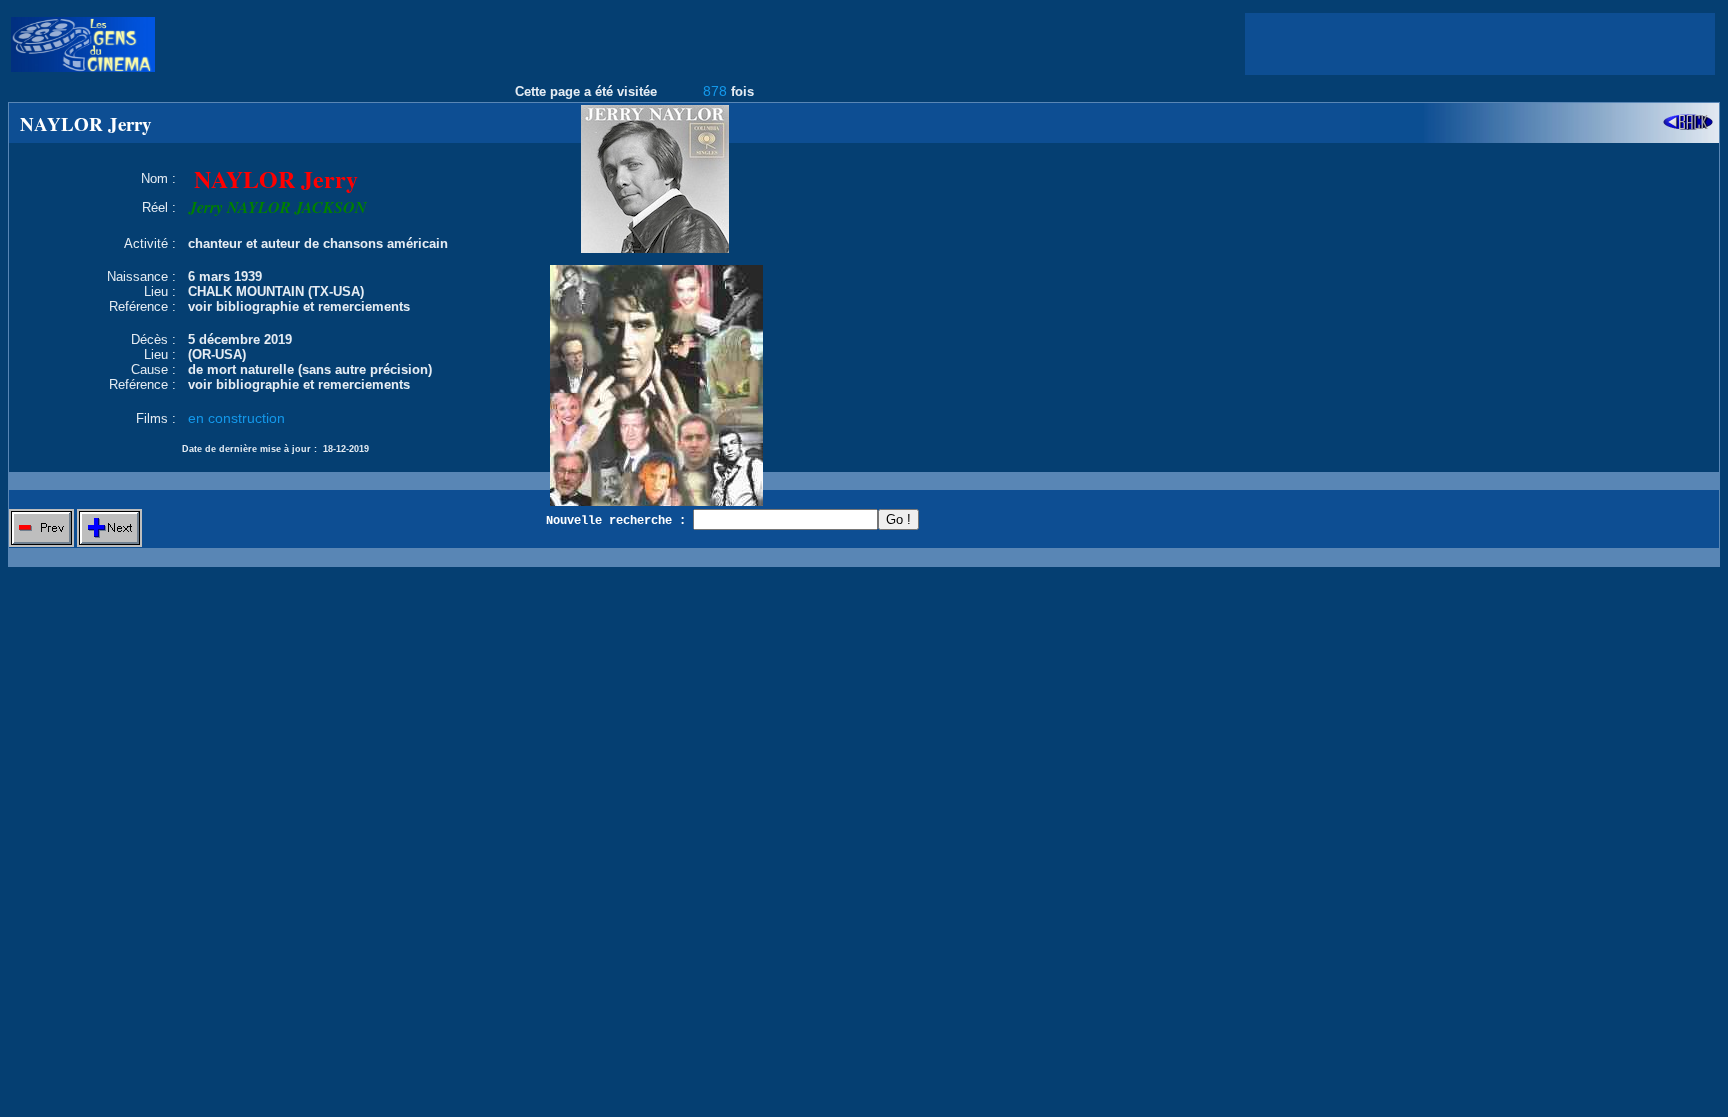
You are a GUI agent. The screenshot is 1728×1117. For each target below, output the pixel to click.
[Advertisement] (1480, 44)
